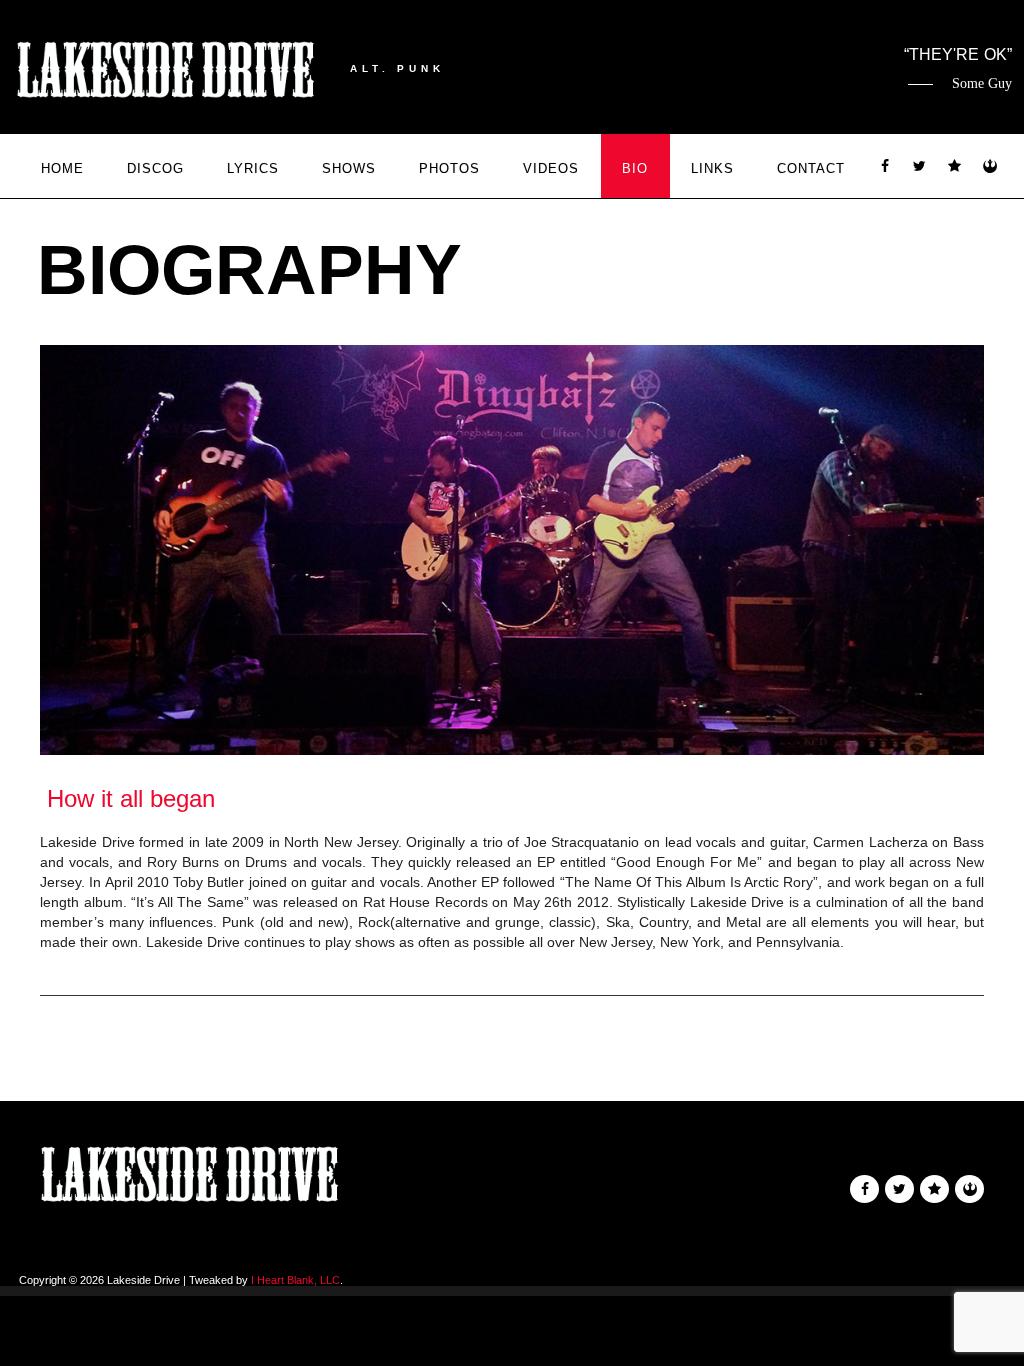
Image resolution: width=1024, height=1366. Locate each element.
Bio (635, 168)
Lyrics (253, 168)
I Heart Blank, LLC (295, 1280)
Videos (551, 168)
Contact (811, 168)
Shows (349, 168)
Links (712, 168)
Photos (449, 168)
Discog (155, 168)
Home (62, 168)
